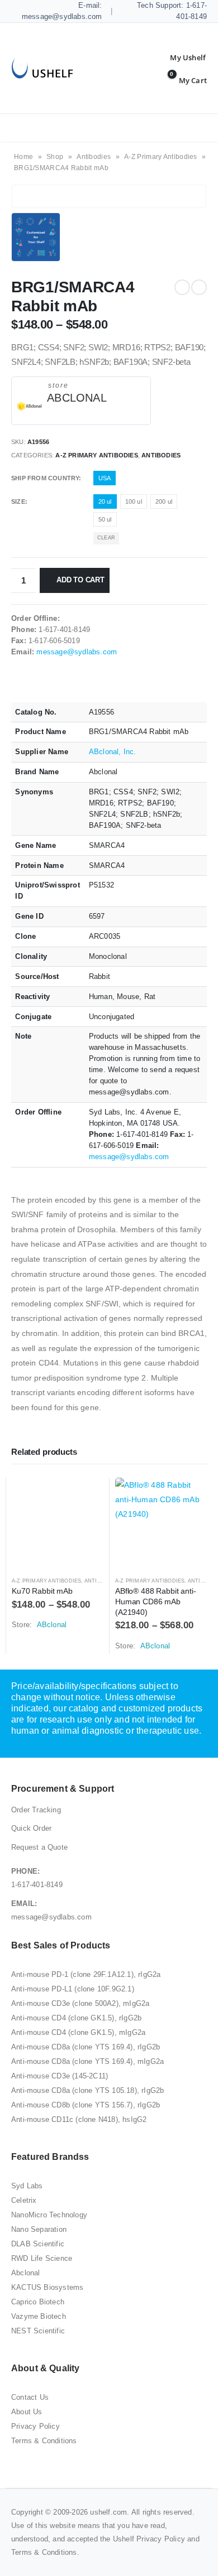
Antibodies (94, 157)
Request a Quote (39, 1847)
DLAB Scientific (38, 2244)
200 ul (164, 501)
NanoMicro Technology (49, 2215)
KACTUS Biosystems (47, 2287)
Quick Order (31, 1828)
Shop (55, 157)
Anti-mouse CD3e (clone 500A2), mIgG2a (80, 2003)
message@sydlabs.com (77, 652)
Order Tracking (36, 1810)
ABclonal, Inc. (113, 752)
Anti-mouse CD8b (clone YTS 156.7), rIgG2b (86, 2105)
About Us (27, 2412)
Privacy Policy (35, 2426)
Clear (106, 538)
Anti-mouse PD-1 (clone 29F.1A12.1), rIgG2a (86, 1974)
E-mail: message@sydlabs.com (62, 11)
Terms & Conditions (44, 2441)
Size (18, 501)
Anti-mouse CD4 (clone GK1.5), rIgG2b (76, 2018)
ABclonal (77, 398)
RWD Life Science (42, 2258)
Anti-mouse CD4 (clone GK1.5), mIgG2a (78, 2032)
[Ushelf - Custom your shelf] (42, 68)
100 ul (134, 501)
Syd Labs (27, 2186)
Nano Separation (39, 2229)
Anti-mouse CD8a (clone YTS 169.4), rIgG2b (86, 2047)
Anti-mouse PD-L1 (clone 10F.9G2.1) (73, 1989)
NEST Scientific (38, 2331)
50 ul (105, 519)
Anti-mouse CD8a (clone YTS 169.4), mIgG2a (87, 2061)
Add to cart (80, 580)
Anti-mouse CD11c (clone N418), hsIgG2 (79, 2119)
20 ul (105, 501)
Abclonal (26, 2273)
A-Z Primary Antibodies (161, 157)
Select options (85, 1496)
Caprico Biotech (38, 2302)
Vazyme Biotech (39, 2316)
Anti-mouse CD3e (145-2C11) (60, 2076)
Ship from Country (45, 478)
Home (23, 157)
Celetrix (24, 2200)
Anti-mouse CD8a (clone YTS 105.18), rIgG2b (87, 2090)
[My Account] (179, 57)
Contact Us (30, 2397)
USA (105, 478)
